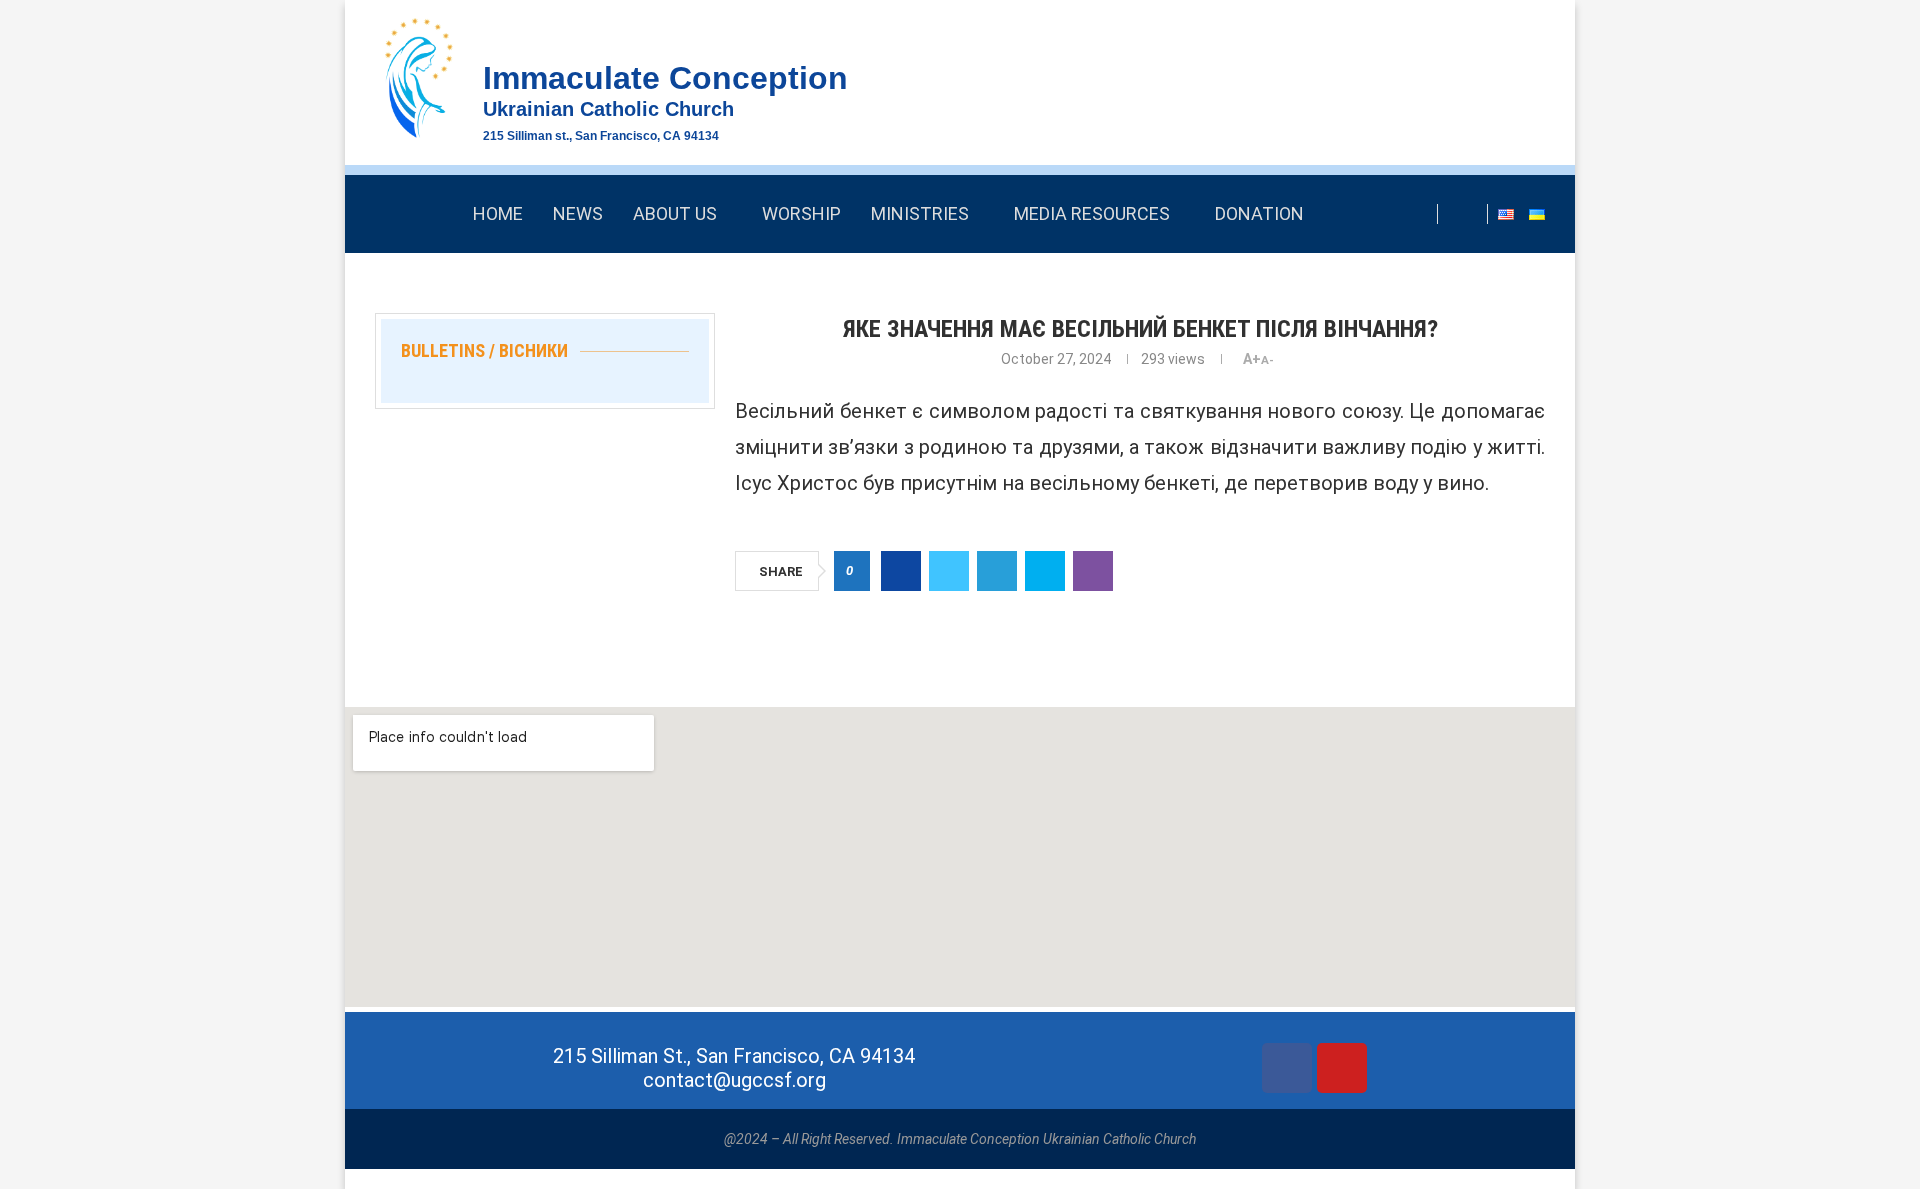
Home (498, 213)
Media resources (1092, 213)
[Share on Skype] (1045, 571)
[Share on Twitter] (949, 571)
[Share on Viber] (1093, 571)
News (578, 213)
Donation (1259, 213)
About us (675, 213)
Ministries (920, 213)
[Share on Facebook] (901, 571)
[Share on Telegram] (997, 571)
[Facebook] (1467, 214)
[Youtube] (1342, 1068)
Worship (801, 213)
